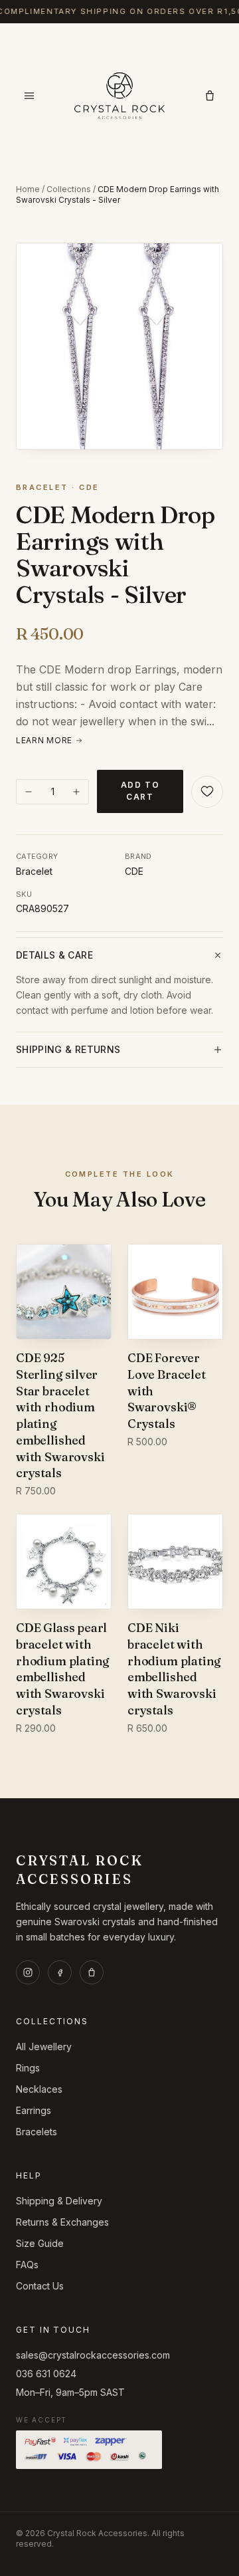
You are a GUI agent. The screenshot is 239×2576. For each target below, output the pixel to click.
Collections (69, 189)
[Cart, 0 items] (210, 96)
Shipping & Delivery (59, 2201)
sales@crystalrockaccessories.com (93, 2355)
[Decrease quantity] (29, 792)
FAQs (27, 2265)
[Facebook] (60, 1972)
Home (28, 189)
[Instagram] (28, 1972)
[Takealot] (92, 1972)
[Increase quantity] (76, 792)
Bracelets (37, 2132)
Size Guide (40, 2243)
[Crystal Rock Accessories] (119, 96)
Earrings (34, 2110)
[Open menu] (29, 96)
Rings (28, 2068)
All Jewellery (44, 2047)
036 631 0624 (46, 2374)
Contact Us (40, 2286)
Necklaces (39, 2089)
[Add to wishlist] (207, 792)
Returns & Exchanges (62, 2222)
